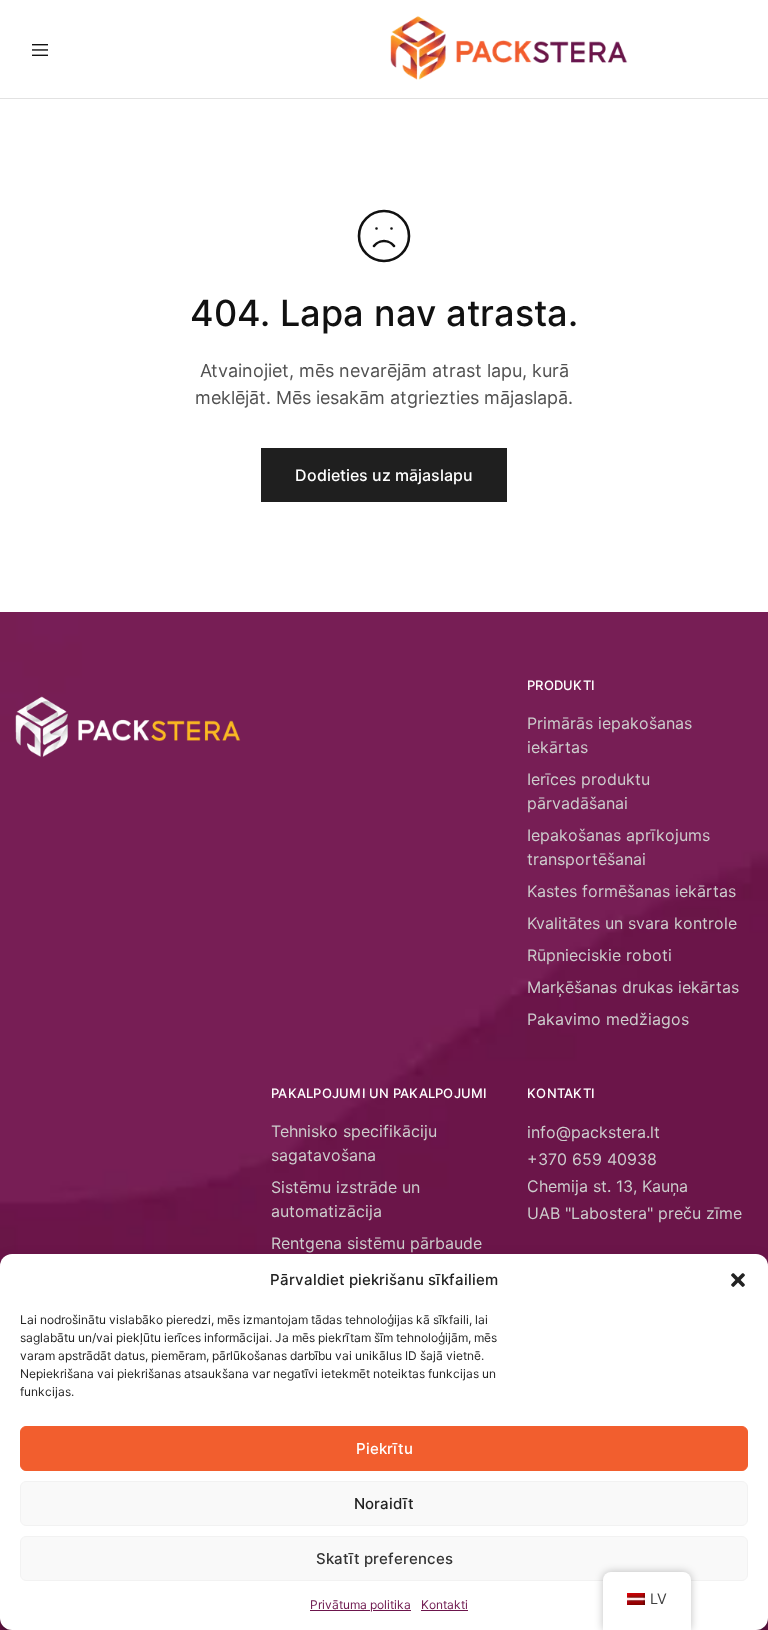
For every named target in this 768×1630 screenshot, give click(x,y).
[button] (738, 1280)
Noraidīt (384, 1503)
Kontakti (444, 1604)
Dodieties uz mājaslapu (384, 475)
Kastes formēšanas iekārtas (631, 891)
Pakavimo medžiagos (608, 1019)
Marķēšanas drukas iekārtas (633, 987)
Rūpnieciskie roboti (599, 955)
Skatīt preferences (384, 1558)
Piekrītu (384, 1448)
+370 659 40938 (592, 1159)
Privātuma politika (360, 1604)
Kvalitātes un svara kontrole (632, 923)
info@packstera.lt (593, 1132)
